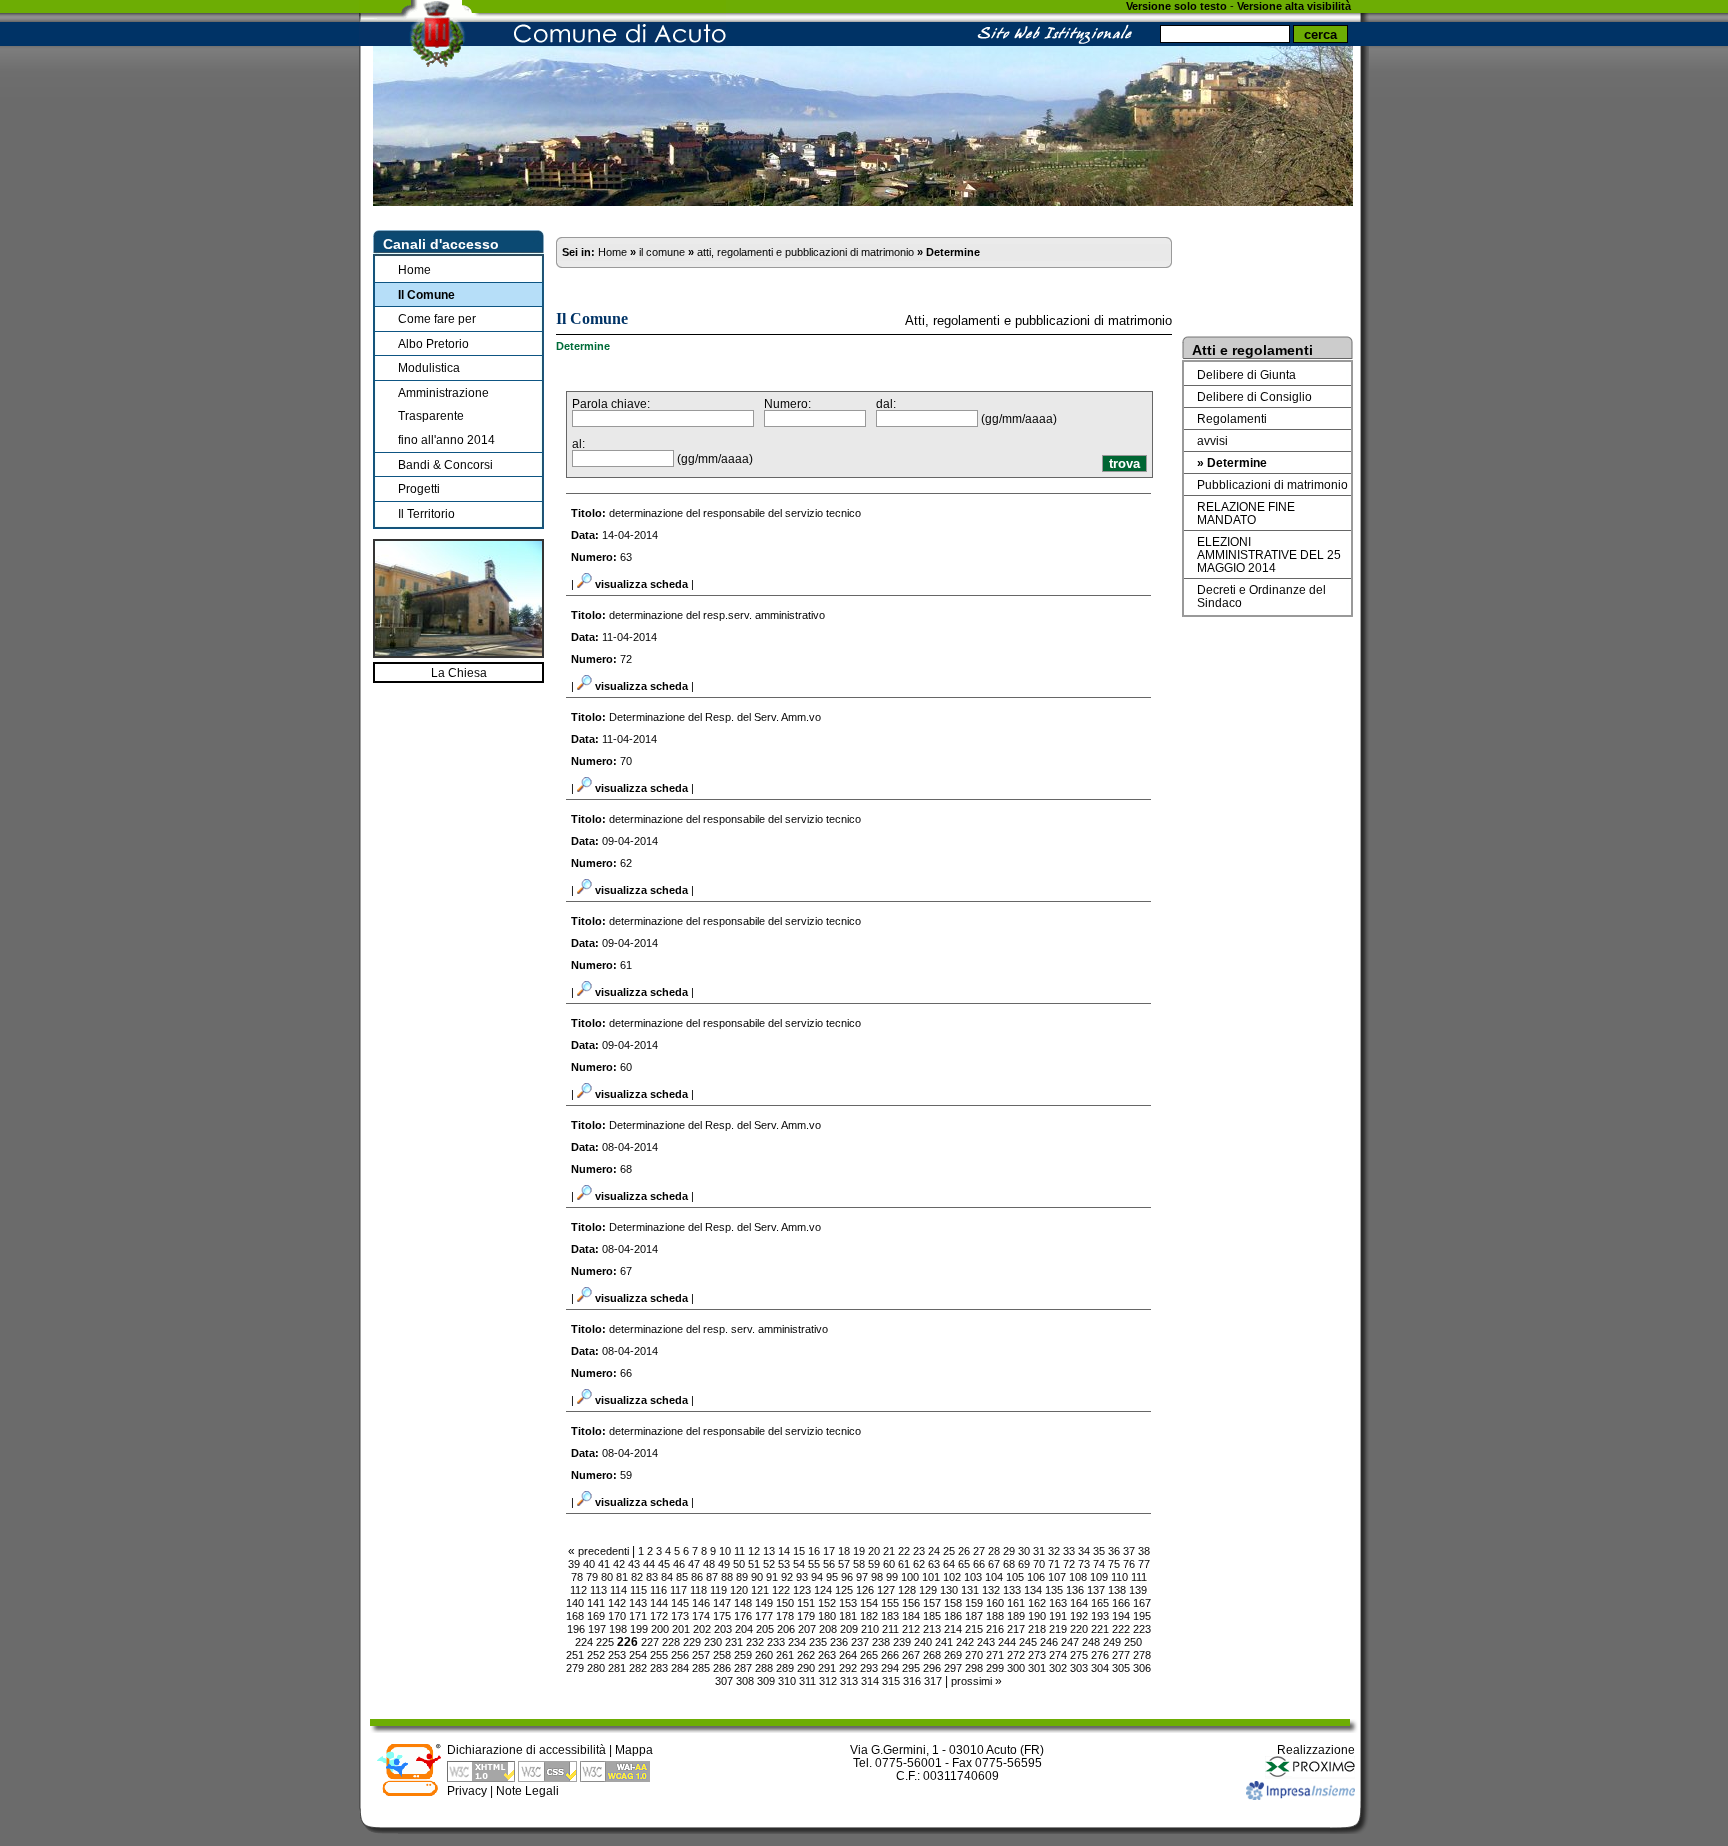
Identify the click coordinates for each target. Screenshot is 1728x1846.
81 (622, 1577)
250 (1133, 1642)
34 (1084, 1551)
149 (764, 1603)
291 (827, 1668)
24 (934, 1551)
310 (787, 1681)
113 (598, 1590)
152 (827, 1603)
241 (944, 1642)
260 (764, 1655)
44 (649, 1564)
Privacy (467, 1790)
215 (974, 1629)
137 (1096, 1590)
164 (1079, 1603)
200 (660, 1629)
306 (1142, 1668)
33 (1069, 1551)
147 (722, 1603)
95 (832, 1577)
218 (1037, 1629)
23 (919, 1551)
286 (722, 1668)
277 (1121, 1655)
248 (1091, 1642)
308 (745, 1681)
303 (1079, 1668)
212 (911, 1629)
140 (575, 1603)
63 (934, 1564)
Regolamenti (1232, 418)
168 (575, 1616)
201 (681, 1629)
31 (1039, 1551)
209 (849, 1629)
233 (776, 1642)
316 (912, 1681)
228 (671, 1642)
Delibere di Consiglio (1254, 396)
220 (1079, 1629)
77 (1144, 1564)
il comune (662, 252)
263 (827, 1655)
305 (1121, 1668)
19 (859, 1551)
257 (701, 1655)
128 (907, 1590)
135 (1054, 1590)
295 (911, 1668)
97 (862, 1577)
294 (890, 1668)
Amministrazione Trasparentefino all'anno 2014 (446, 416)
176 (743, 1616)
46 (679, 1564)
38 (1144, 1551)
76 (1129, 1564)
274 (1058, 1655)
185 (932, 1616)
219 (1058, 1629)
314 (870, 1681)
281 (617, 1668)
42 (619, 1564)
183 (890, 1616)
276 (1100, 1655)
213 (932, 1629)
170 (617, 1616)
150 (785, 1603)
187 (974, 1616)
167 (1142, 1603)
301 (1037, 1668)
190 (1037, 1616)
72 (1069, 1564)
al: (578, 443)
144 (659, 1603)
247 (1070, 1642)
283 (659, 1668)
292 (848, 1668)
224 (584, 1642)
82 (637, 1577)
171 (638, 1616)
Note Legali (527, 1790)
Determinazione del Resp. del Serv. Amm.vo (715, 717)
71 (1054, 1564)
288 (764, 1668)
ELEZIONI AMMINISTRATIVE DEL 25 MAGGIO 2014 (1269, 554)
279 (575, 1668)
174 (701, 1616)
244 (1007, 1642)
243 (986, 1642)
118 (698, 1590)
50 (739, 1564)
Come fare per (437, 318)
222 (1121, 1629)
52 (769, 1564)
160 (995, 1603)
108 (1078, 1577)
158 (953, 1603)
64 (949, 1564)
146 (701, 1603)
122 (781, 1590)
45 (664, 1564)
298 (974, 1668)
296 (932, 1668)
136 (1075, 1590)
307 (724, 1681)
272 (1016, 1655)
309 (766, 1681)
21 (889, 1551)
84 (667, 1577)
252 (596, 1655)
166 (1121, 1603)
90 (757, 1577)
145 (680, 1603)
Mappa (634, 1749)
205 (765, 1629)
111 (1139, 1577)
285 (701, 1668)
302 (1058, 1668)
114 (618, 1590)
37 (1129, 1551)
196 (576, 1629)
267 (911, 1655)
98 (877, 1577)
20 (874, 1551)
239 (902, 1642)
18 (844, 1551)
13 (769, 1551)
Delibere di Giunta (1246, 374)
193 (1100, 1616)
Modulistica (429, 367)
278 (1142, 1655)
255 (659, 1655)
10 (725, 1551)
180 (827, 1616)
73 (1084, 1564)
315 (891, 1681)
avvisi (1212, 440)
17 (829, 1551)
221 (1100, 1629)
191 (1058, 1616)
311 (807, 1681)
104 (994, 1577)
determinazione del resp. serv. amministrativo (718, 1329)
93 (802, 1577)
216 (995, 1629)
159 (974, 1603)
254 (638, 1655)
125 (844, 1590)
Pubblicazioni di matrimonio (1272, 484)
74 (1099, 1564)
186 (953, 1616)
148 (743, 1603)
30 (1024, 1551)
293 (869, 1668)
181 (848, 1616)
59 (874, 1564)
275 (1079, 1655)
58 (859, 1564)
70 (1039, 1564)
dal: (886, 403)
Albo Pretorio (433, 343)
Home (414, 269)
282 (638, 1668)
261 (785, 1655)
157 (932, 1603)
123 (802, 1590)
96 (847, 1577)
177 (764, 1616)
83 (652, 1577)
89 (742, 1577)
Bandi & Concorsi (445, 464)
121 (760, 1590)
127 (886, 1590)
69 (1024, 1564)
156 (911, 1603)
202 (702, 1629)
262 (806, 1655)
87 (712, 1577)
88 (727, 1577)
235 (818, 1642)
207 (807, 1629)
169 (596, 1616)
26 (964, 1551)
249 (1112, 1642)
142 (617, 1603)
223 (1142, 1629)
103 (973, 1577)
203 (723, 1629)
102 (952, 1577)
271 (995, 1655)
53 (784, 1564)
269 (953, 1655)
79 (592, 1577)
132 (991, 1590)
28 (994, 1551)
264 (848, 1655)
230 (713, 1642)
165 (1100, 1603)
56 (829, 1564)
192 (1079, 1616)
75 (1114, 1564)
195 (1142, 1616)
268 (932, 1655)
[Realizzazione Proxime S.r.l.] (1310, 1774)
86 (697, 1577)
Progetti (419, 488)
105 (1015, 1577)
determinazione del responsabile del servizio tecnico (735, 513)
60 (889, 1564)
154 (869, 1603)
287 (743, 1668)
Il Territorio (426, 513)
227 (650, 1642)
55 (814, 1564)
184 (911, 1616)
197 (597, 1629)
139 (1138, 1590)
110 (1119, 1577)
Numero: (787, 403)
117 (678, 1590)
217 (1016, 1629)
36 (1114, 1551)
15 (799, 1551)
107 (1057, 1577)
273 (1037, 1655)
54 (799, 1564)
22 (904, 1551)
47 (694, 1564)
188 (995, 1616)
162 (1037, 1603)
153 (848, 1603)
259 (743, 1655)
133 (1012, 1590)
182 (869, 1616)
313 (849, 1681)
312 (828, 1681)
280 (596, 1668)
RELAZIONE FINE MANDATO (1246, 513)
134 (1033, 1590)
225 (605, 1642)
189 (1016, 1616)
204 (744, 1629)
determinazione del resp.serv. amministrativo (717, 615)
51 (754, 1564)
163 (1058, 1603)
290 (806, 1668)
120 (739, 1590)
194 (1121, 1616)
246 (1049, 1642)
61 (904, 1564)
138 (1117, 1590)
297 (953, 1668)
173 (680, 1616)
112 (578, 1590)
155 (890, 1603)
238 (881, 1642)
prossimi (971, 1681)
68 (1009, 1564)
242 (965, 1642)
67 (994, 1564)
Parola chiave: (611, 403)
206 (786, 1629)
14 (784, 1551)
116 (658, 1590)
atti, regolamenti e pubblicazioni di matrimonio (805, 252)
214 (953, 1629)
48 (709, 1564)
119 (718, 1590)
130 (949, 1590)
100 (910, 1577)
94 (817, 1577)
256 (680, 1655)
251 (575, 1655)
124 (823, 1590)
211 (890, 1629)
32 (1054, 1551)
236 (839, 1642)
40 (589, 1564)
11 (739, 1551)
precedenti (603, 1551)
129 (928, 1590)
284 (680, 1668)
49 (724, 1564)
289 (785, 1668)
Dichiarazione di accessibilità (526, 1749)
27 (979, 1551)
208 (828, 1629)
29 (1009, 1551)
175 (722, 1616)
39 (574, 1564)
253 (617, 1655)
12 (754, 1551)
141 (596, 1603)
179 (806, 1616)
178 (785, 1616)
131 (970, 1590)
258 (722, 1655)
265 (869, 1655)
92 (787, 1577)
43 (634, 1564)
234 (797, 1642)
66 (979, 1564)
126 (865, 1590)
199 (639, 1629)
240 (923, 1642)
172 (659, 1616)
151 (806, 1603)
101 (931, 1577)
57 (844, 1564)
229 (692, 1642)
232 (755, 1642)
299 (995, 1668)
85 (682, 1577)
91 (772, 1577)
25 (949, 1551)
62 (919, 1564)
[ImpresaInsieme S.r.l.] (1300, 1795)
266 (890, 1655)
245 (1028, 1642)
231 (734, 1642)
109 (1099, 1577)
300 (1016, 1668)
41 (604, 1564)
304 (1100, 1668)
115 (638, 1590)
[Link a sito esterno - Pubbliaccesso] (409, 1792)
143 (638, 1603)
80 (607, 1577)
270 (974, 1655)
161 (1016, 1603)
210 (870, 1629)
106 (1036, 1577)
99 (892, 1577)
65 (964, 1564)
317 (933, 1681)
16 (814, 1551)
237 (860, 1642)
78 (577, 1577)
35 (1099, 1551)
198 (618, 1629)
